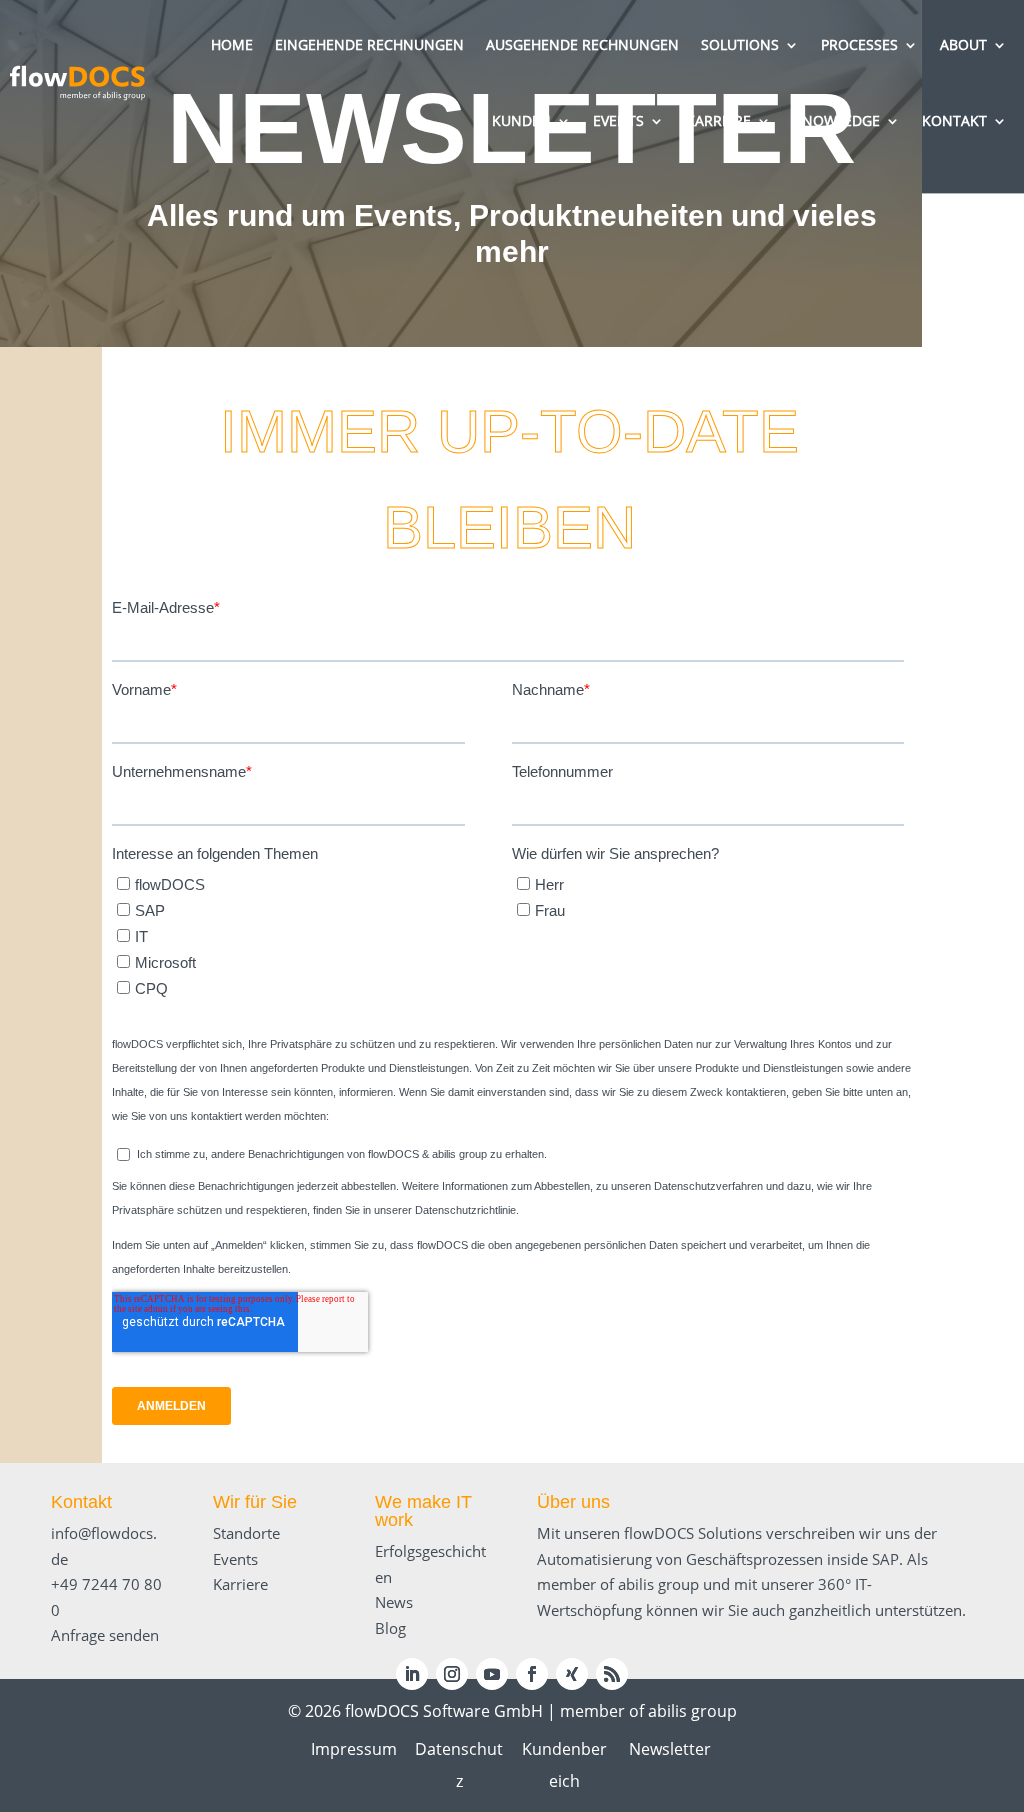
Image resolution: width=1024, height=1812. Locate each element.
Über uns (573, 1502)
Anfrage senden (105, 1635)
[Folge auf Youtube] (492, 1674)
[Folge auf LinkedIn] (412, 1674)
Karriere (240, 1584)
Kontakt (81, 1502)
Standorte (246, 1533)
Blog (390, 1628)
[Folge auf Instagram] (452, 1674)
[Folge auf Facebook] (532, 1674)
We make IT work (423, 1511)
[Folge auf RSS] (612, 1674)
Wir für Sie (255, 1502)
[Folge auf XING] (572, 1674)
